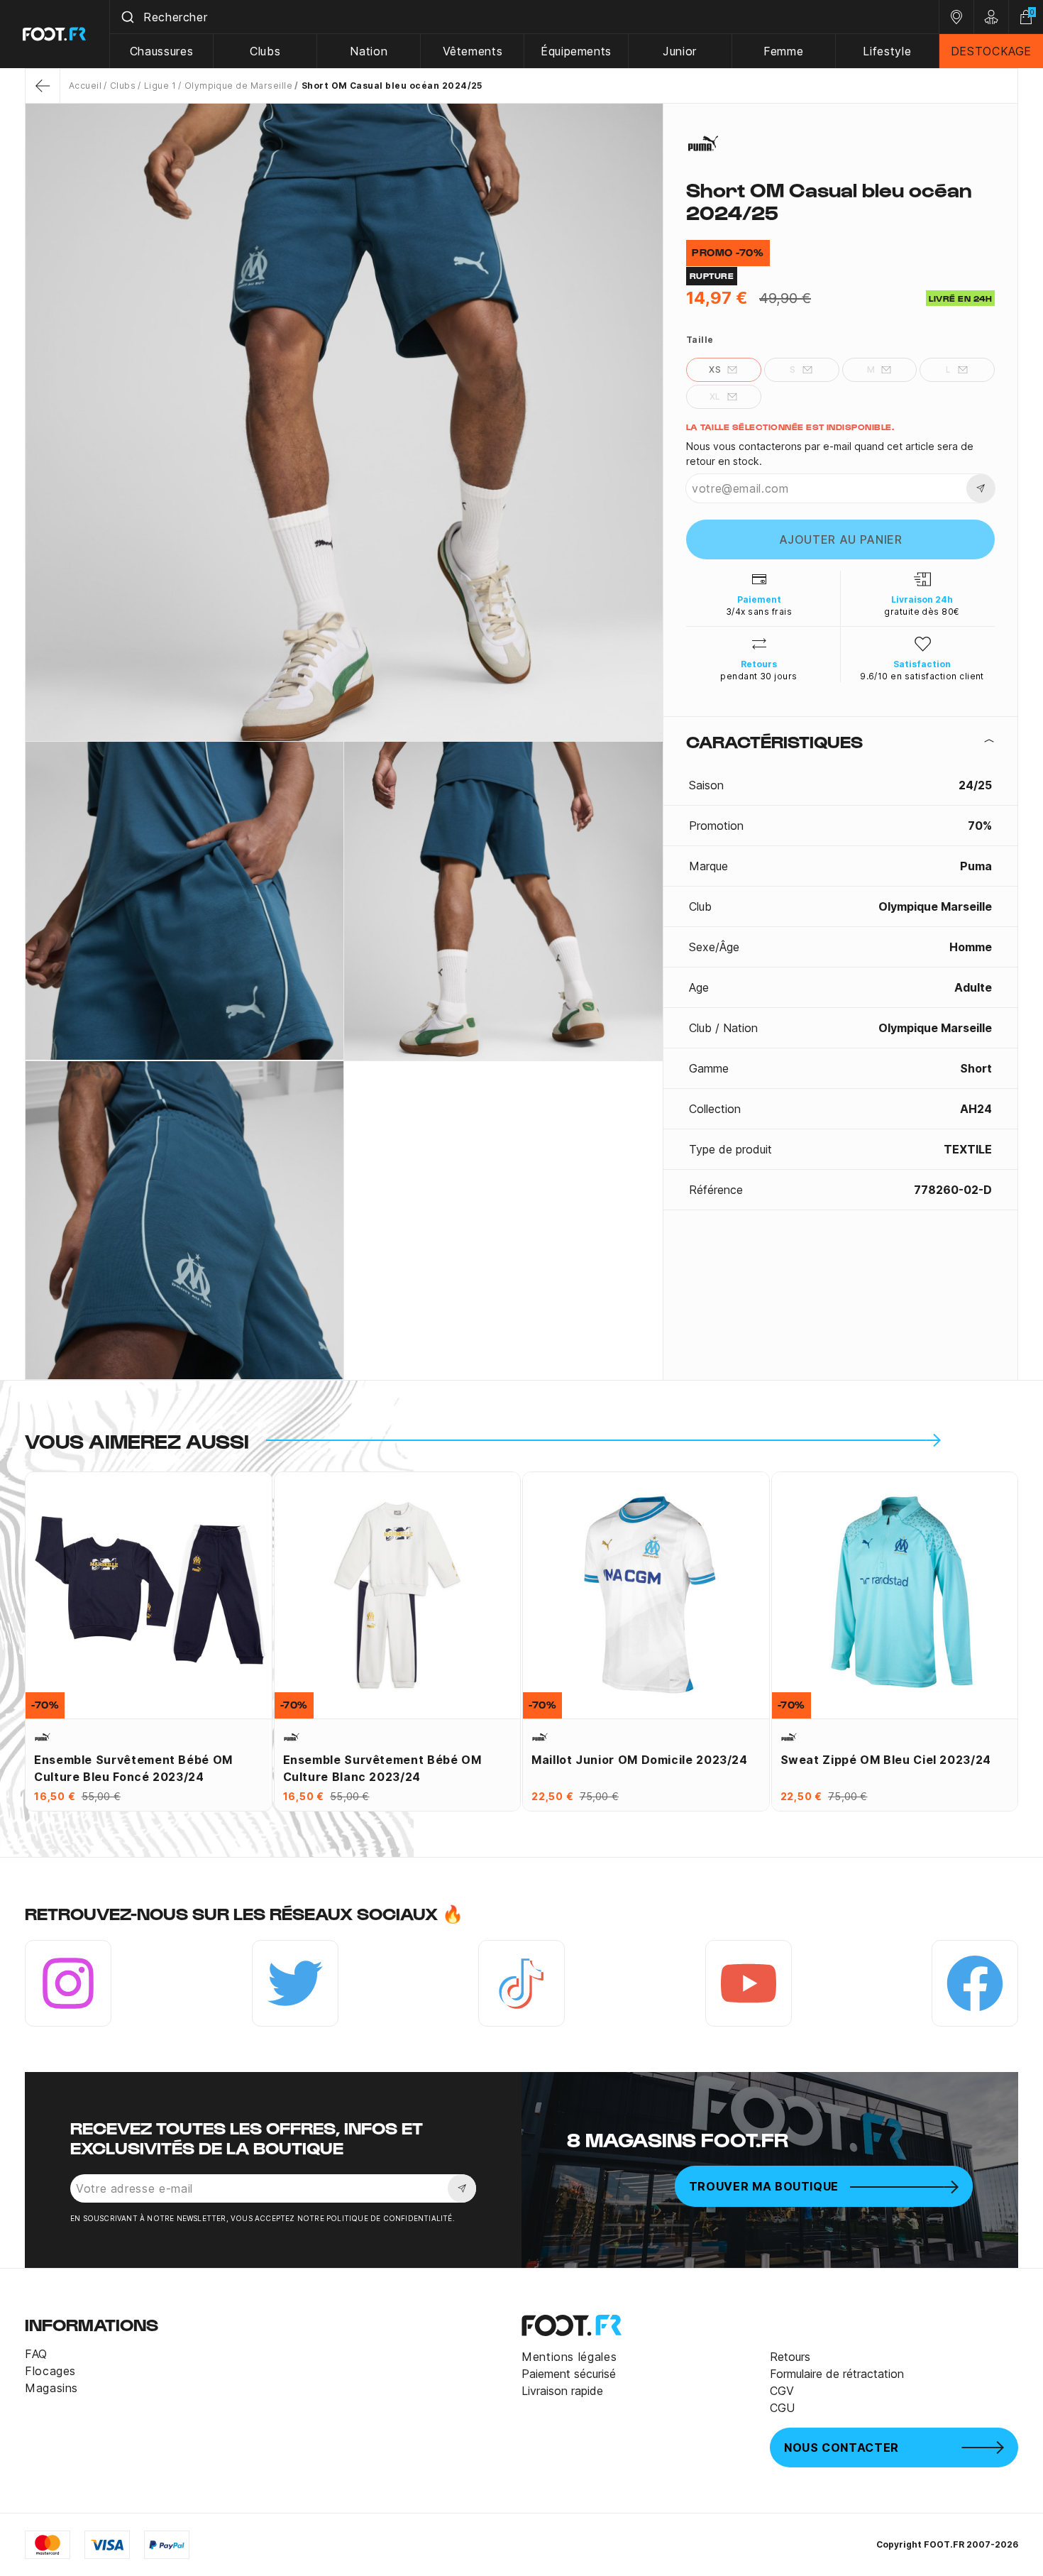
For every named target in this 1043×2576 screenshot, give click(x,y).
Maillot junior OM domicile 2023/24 (640, 1760)
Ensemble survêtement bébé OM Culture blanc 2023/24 (382, 1768)
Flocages (50, 2371)
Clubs (265, 51)
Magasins (51, 2388)
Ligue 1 (160, 86)
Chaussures (161, 51)
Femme (783, 51)
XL (715, 396)
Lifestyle (887, 51)
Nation (369, 51)
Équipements (576, 51)
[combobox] (524, 17)
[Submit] (127, 17)
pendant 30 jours (759, 676)
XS (715, 369)
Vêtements (473, 51)
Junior (680, 51)
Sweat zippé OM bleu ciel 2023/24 (886, 1760)
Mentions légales (569, 2357)
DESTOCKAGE (991, 51)
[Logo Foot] (55, 34)
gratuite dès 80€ (922, 612)
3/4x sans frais (759, 612)
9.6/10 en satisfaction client (922, 676)
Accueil (85, 86)
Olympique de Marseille (238, 86)
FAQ (36, 2354)
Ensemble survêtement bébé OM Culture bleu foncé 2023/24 (133, 1768)
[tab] (840, 741)
